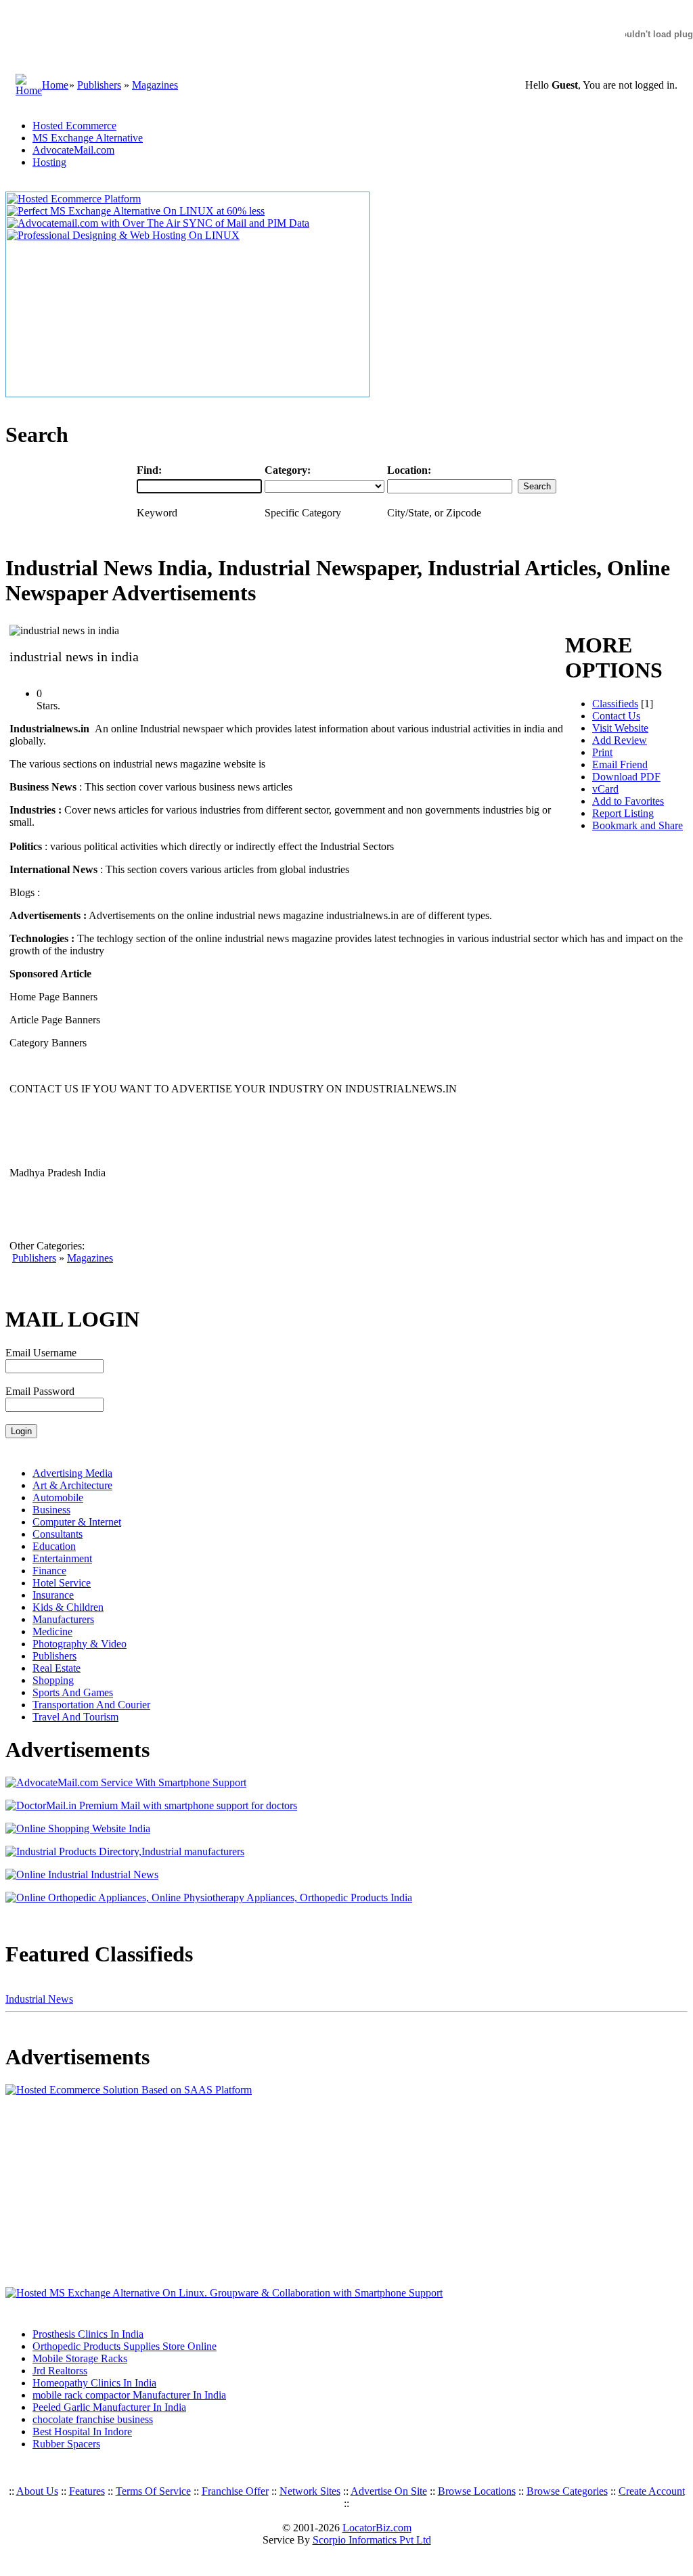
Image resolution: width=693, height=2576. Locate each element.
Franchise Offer (235, 2491)
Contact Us (616, 716)
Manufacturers (63, 1619)
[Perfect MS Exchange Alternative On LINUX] (136, 211)
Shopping (53, 1680)
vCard (605, 789)
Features (87, 2491)
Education (54, 1546)
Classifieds (615, 704)
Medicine (52, 1631)
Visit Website (620, 728)
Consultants (58, 1534)
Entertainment (62, 1558)
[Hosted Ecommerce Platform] (74, 199)
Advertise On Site (389, 2491)
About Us (37, 2491)
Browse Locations (477, 2491)
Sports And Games (73, 1692)
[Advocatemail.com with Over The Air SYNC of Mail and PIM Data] (158, 223)
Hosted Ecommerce (74, 126)
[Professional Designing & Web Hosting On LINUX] (123, 235)
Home (55, 85)
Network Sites (310, 2491)
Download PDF (626, 777)
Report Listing (623, 813)
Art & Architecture (72, 1485)
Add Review (620, 740)
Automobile (58, 1497)
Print (602, 752)
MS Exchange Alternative (88, 138)
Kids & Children (68, 1607)
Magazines (155, 85)
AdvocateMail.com (73, 150)
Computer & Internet (77, 1522)
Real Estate (57, 1668)
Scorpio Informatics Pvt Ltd (372, 2540)
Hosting (49, 162)
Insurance (53, 1595)
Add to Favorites (628, 801)
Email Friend (620, 764)
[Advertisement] (90, 2192)
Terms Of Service (153, 2491)
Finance (49, 1571)
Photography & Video (80, 1644)
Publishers (99, 85)
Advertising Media (72, 1473)
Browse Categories (567, 2491)
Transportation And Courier (91, 1705)
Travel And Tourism (75, 1717)
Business (51, 1510)
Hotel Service (62, 1583)
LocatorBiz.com (377, 2528)
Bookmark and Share (638, 825)
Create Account (652, 2491)
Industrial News (39, 1999)
